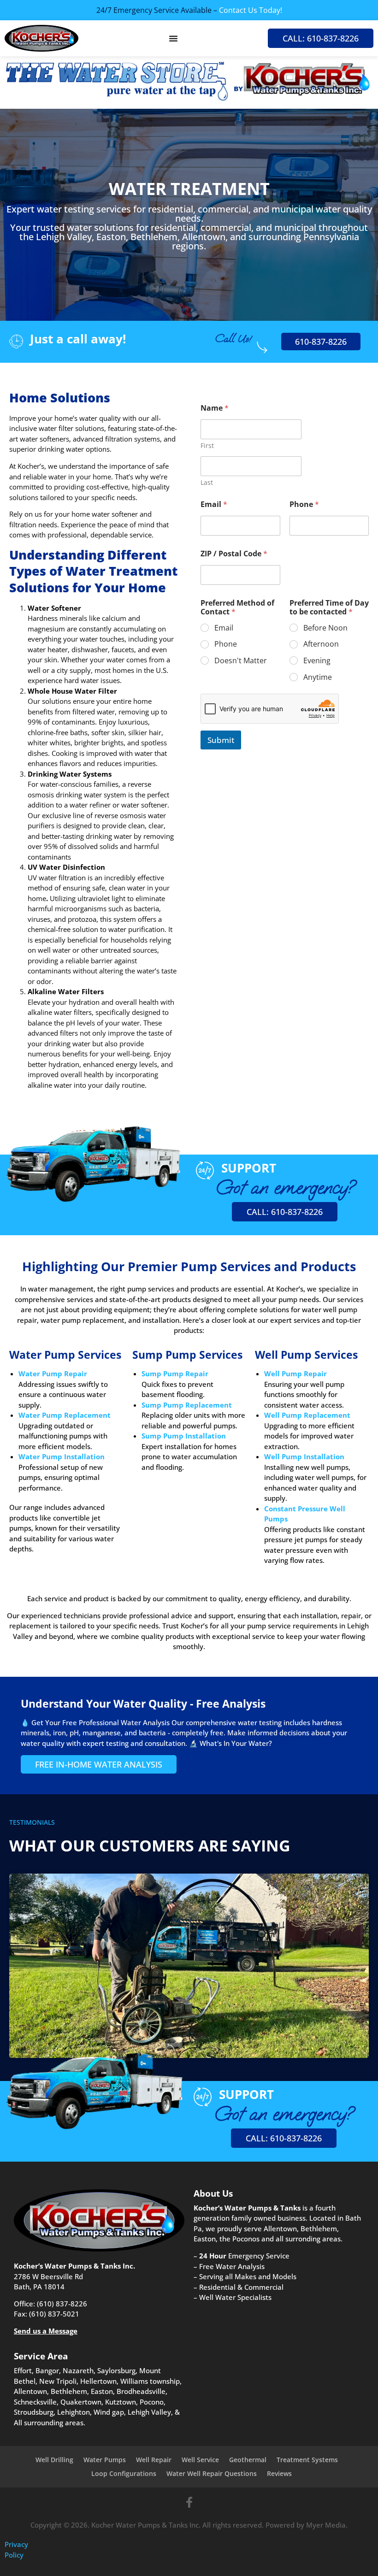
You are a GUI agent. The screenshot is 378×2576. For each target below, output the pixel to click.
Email (214, 504)
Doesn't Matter (241, 661)
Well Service (200, 2460)
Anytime (318, 677)
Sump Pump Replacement (187, 1405)
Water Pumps (105, 2460)
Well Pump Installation (304, 1456)
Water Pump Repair (53, 1373)
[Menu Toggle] (173, 38)
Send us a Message (46, 2331)
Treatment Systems (307, 2460)
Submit (221, 740)
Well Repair (154, 2460)
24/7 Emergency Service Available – (189, 10)
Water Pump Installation (62, 1456)
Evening (317, 661)
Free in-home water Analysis (99, 1764)
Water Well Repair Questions (212, 2473)
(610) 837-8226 (62, 2304)
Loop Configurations (124, 2473)
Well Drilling (54, 2460)
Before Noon (325, 628)
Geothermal (248, 2460)
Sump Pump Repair (175, 1373)
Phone (304, 504)
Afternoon (321, 644)
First (207, 445)
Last (207, 482)
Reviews (279, 2473)
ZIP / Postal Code (234, 554)
